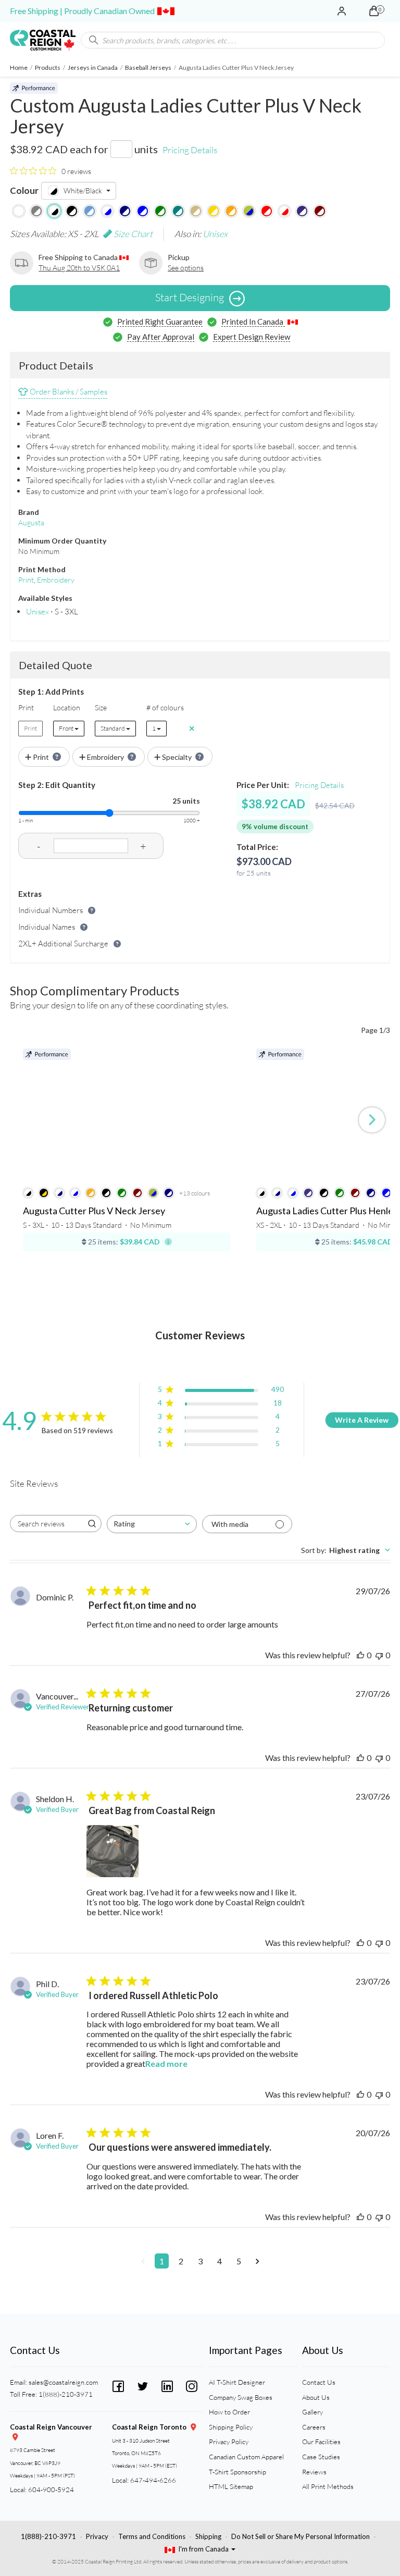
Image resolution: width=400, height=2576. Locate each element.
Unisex (215, 234)
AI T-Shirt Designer (237, 2382)
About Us (316, 2397)
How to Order (229, 2412)
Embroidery (56, 580)
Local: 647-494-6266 (144, 2480)
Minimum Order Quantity (62, 541)
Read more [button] (166, 2063)
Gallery (312, 2412)
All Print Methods (328, 2486)
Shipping (208, 2536)
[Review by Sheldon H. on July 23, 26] (113, 1851)
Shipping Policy (231, 2427)
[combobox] (152, 1524)
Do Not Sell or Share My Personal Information (301, 2536)
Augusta (31, 522)
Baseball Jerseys (148, 67)
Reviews (314, 2472)
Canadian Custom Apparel (246, 2457)
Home (19, 67)
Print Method (42, 569)
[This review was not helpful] (379, 1655)
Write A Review (362, 1420)
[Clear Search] (377, 40)
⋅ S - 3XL (52, 612)
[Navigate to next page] (258, 2261)
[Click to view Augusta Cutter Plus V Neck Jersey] (127, 1114)
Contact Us (319, 2382)
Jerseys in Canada (93, 67)
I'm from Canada (204, 2549)
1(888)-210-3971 (48, 2536)
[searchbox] (46, 1524)
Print (26, 580)
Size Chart (132, 234)
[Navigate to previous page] (143, 2261)
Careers (314, 2427)
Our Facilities (321, 2442)
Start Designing (190, 297)
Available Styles (45, 598)
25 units (186, 801)
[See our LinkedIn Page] (167, 2385)
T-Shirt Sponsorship (238, 2472)
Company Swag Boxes (241, 2397)
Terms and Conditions (152, 2536)
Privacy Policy (229, 2442)
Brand (29, 512)
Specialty (177, 757)
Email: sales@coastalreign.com (54, 2382)
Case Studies (321, 2457)
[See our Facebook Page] (118, 2385)
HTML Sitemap (231, 2486)
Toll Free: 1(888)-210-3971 (51, 2394)
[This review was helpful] (360, 1655)
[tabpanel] (200, 1937)
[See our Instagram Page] (192, 2385)
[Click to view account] (342, 11)
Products (48, 67)
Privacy (97, 2536)
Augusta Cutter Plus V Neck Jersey (94, 1211)
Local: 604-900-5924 (42, 2489)
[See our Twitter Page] (143, 2385)
